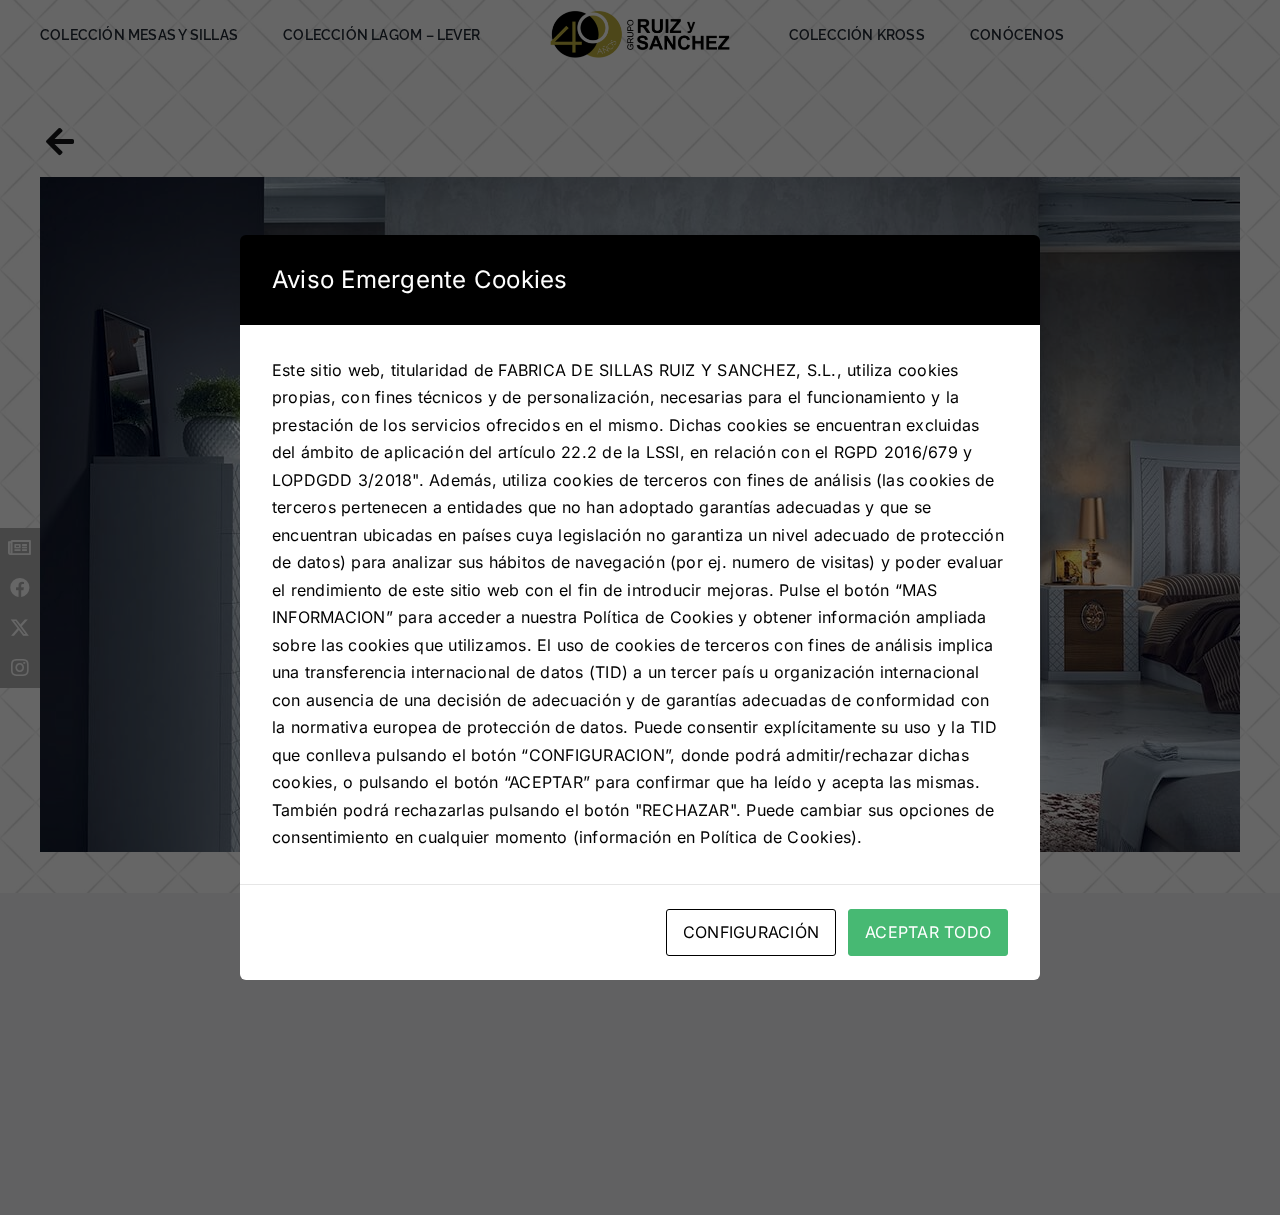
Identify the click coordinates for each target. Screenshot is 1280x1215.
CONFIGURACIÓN (751, 932)
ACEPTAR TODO (928, 932)
